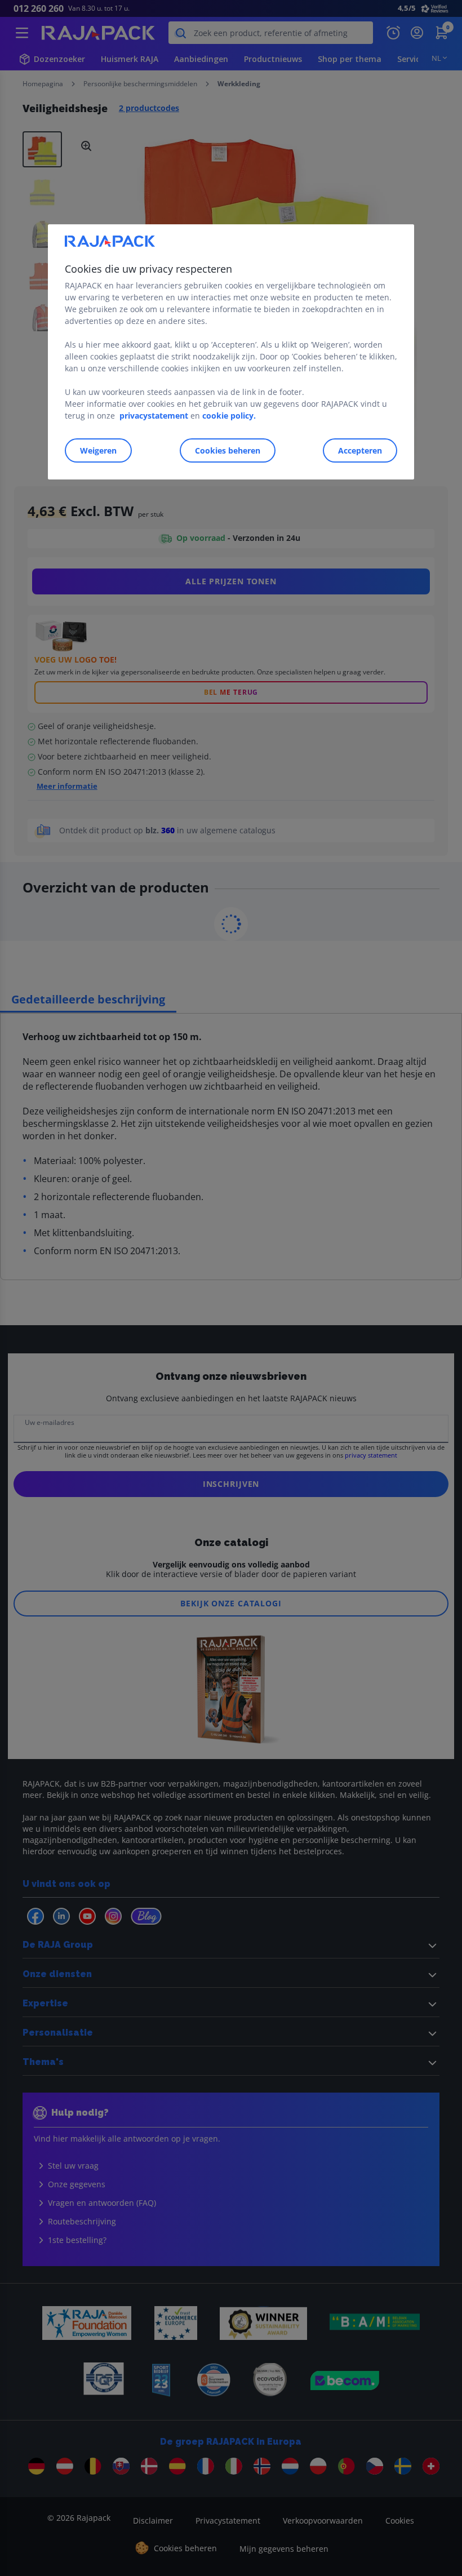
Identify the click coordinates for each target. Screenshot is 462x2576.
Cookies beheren (228, 450)
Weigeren (98, 450)
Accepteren (360, 450)
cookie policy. (229, 416)
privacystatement (154, 416)
